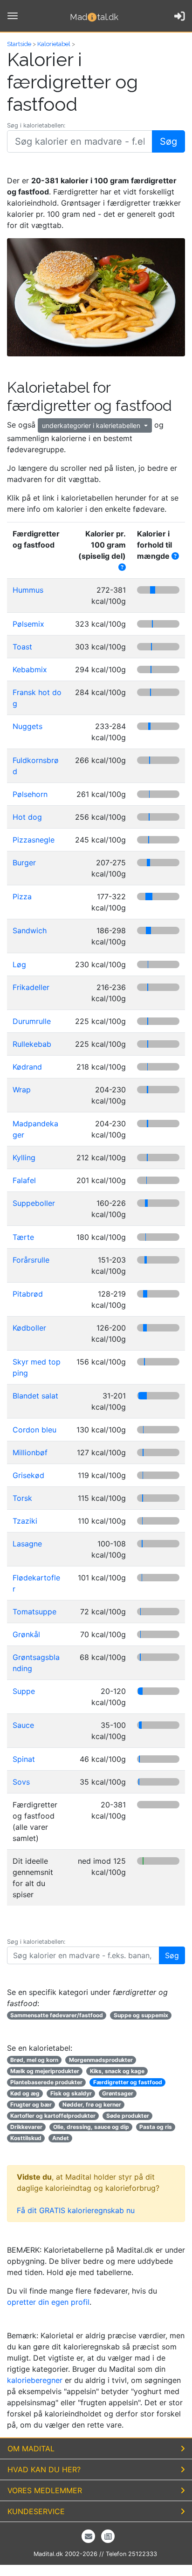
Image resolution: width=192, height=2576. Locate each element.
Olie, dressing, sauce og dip (91, 2127)
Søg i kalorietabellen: (36, 125)
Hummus (28, 590)
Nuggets (27, 726)
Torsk (22, 1498)
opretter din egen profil (48, 2302)
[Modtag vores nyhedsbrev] (88, 2536)
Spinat (24, 1759)
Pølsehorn (30, 794)
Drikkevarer (26, 2127)
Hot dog (27, 817)
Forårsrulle (31, 1260)
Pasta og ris (156, 2127)
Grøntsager (118, 2093)
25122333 (143, 2554)
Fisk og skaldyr (71, 2093)
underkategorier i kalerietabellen (92, 425)
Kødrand (27, 1067)
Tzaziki (25, 1521)
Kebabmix (30, 669)
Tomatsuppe (34, 1612)
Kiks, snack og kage (117, 2071)
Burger (24, 863)
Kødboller (29, 1328)
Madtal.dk (94, 17)
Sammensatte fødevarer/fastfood (57, 2015)
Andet (61, 2138)
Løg (19, 964)
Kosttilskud (26, 2138)
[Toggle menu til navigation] (13, 16)
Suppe (24, 1691)
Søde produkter (128, 2116)
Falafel (24, 1180)
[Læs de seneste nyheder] (108, 2536)
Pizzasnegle (34, 840)
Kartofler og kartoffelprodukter (53, 2116)
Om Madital (31, 2449)
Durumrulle (32, 1021)
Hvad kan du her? (44, 2469)
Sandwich (30, 930)
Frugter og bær (31, 2104)
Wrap (22, 1090)
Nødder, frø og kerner (92, 2104)
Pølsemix (28, 624)
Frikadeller (31, 987)
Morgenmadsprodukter (101, 2060)
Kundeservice (36, 2511)
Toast (22, 647)
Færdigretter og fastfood (128, 2082)
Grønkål (26, 1634)
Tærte (23, 1237)
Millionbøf (30, 1452)
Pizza (22, 897)
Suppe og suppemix (141, 2015)
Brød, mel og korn (34, 2060)
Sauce (23, 1725)
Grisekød (28, 1475)
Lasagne (27, 1544)
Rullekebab (32, 1044)
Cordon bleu (34, 1430)
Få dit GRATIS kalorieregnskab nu (76, 2210)
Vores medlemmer (45, 2490)
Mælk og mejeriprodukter (45, 2071)
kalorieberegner (35, 2380)
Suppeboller (34, 1203)
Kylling (24, 1158)
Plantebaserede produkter (46, 2082)
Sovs (21, 1782)
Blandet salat (35, 1396)
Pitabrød (28, 1294)
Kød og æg (25, 2093)
